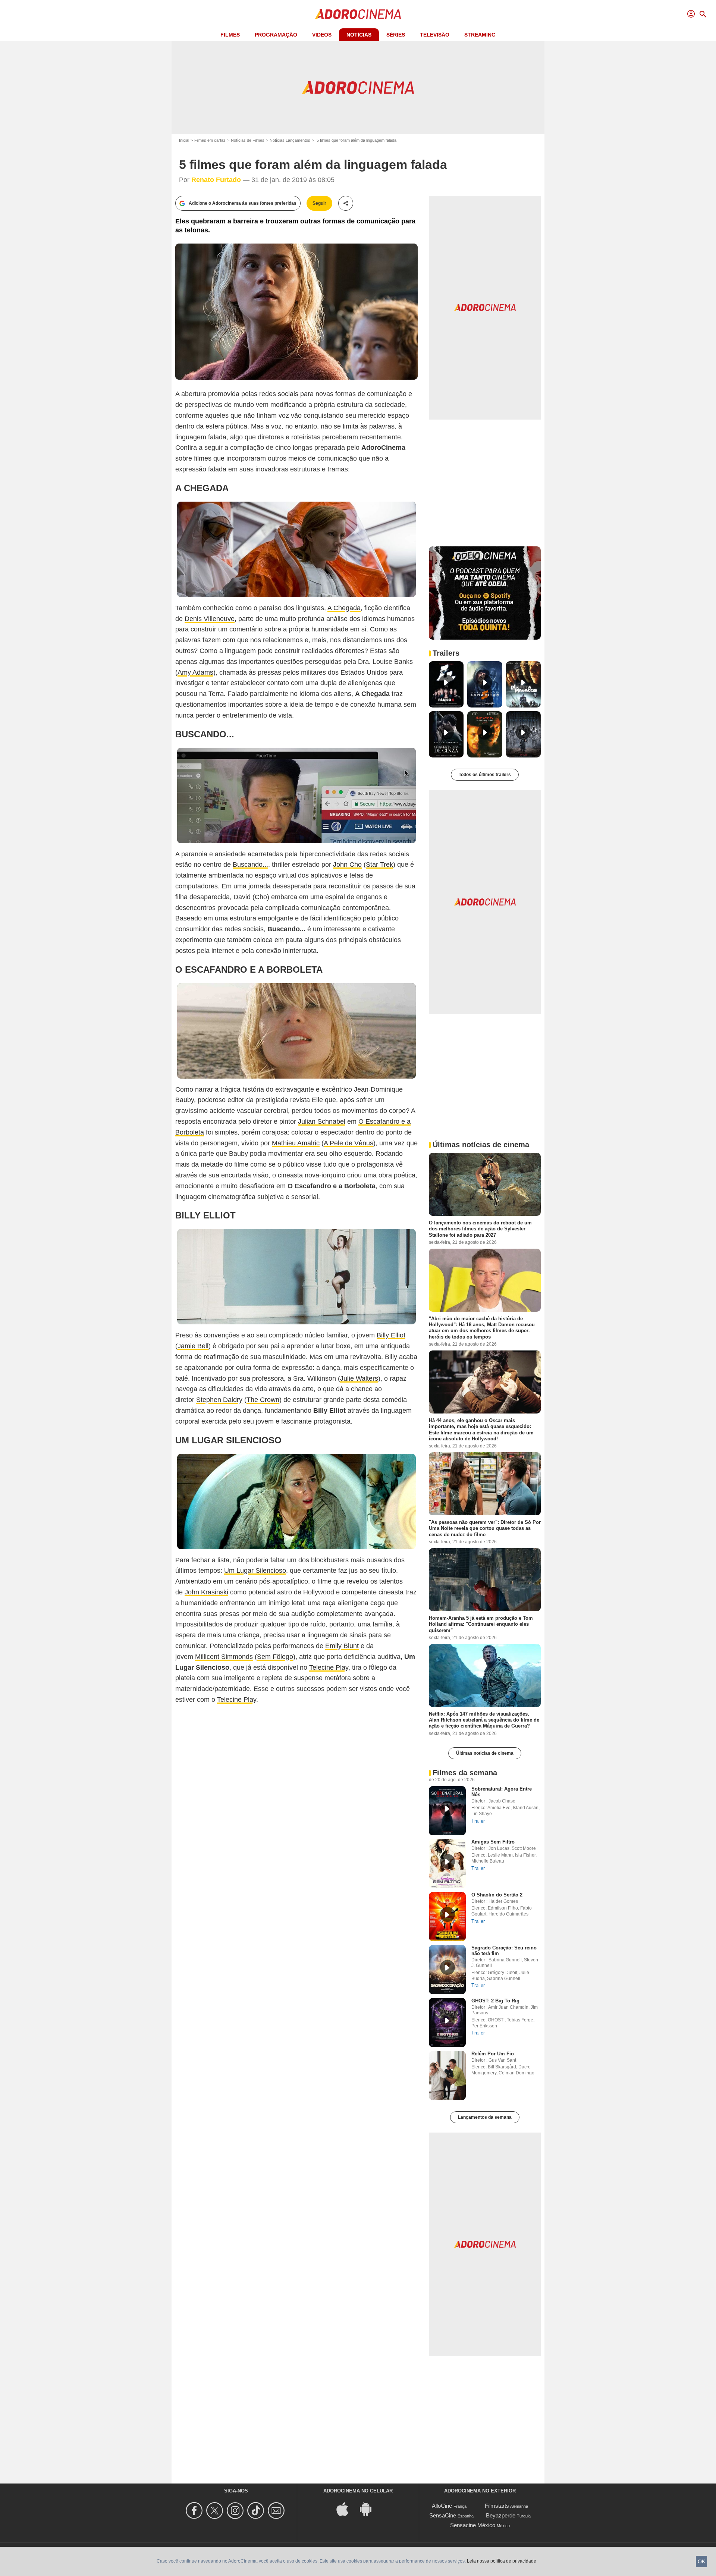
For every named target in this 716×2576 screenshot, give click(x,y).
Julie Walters (359, 1378)
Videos (322, 35)
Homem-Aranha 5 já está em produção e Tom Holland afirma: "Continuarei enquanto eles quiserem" (481, 1624)
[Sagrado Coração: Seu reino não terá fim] (447, 1970)
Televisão (435, 35)
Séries (396, 35)
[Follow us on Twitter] (216, 2511)
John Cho (347, 865)
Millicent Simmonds (224, 1657)
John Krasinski (206, 1592)
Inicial (184, 140)
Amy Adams (195, 672)
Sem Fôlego (275, 1657)
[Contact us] (277, 2511)
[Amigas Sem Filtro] (447, 1864)
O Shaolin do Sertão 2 (497, 1895)
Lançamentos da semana (485, 2117)
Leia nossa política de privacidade (502, 2561)
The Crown (263, 1400)
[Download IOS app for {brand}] (346, 2508)
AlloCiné (442, 2506)
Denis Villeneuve (210, 619)
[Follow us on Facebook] (195, 2511)
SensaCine (443, 2515)
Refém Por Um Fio (493, 2054)
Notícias (359, 35)
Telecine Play (329, 1667)
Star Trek (379, 865)
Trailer (478, 1821)
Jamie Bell (193, 1346)
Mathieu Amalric (296, 1143)
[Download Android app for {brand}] (370, 2508)
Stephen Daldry (219, 1400)
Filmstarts (497, 2506)
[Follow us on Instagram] (236, 2511)
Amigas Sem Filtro (493, 1842)
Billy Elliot (391, 1335)
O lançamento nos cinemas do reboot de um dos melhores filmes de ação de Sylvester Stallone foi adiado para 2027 (480, 1229)
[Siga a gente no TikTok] (257, 2511)
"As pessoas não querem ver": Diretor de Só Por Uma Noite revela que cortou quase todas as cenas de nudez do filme (485, 1528)
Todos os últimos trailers (485, 775)
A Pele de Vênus (348, 1143)
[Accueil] (358, 14)
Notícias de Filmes (248, 140)
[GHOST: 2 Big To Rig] (447, 2023)
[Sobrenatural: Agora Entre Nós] (447, 1811)
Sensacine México (473, 2525)
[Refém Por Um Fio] (447, 2075)
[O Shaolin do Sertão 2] (447, 1917)
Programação (276, 35)
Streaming (480, 35)
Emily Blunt (342, 1646)
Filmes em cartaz (210, 140)
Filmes (230, 35)
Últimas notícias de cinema (485, 1753)
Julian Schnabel (322, 1121)
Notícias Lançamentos (290, 140)
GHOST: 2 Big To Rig (495, 2001)
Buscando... (250, 865)
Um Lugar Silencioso (255, 1571)
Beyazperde (501, 2515)
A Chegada (344, 608)
